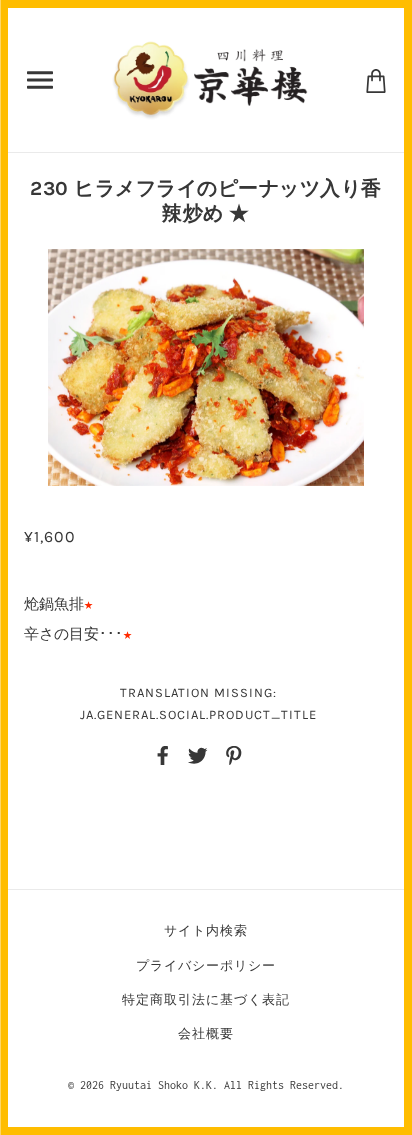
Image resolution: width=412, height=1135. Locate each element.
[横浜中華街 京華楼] (209, 78)
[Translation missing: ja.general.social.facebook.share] (163, 754)
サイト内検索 (206, 930)
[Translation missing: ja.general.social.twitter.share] (198, 754)
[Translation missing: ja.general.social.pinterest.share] (234, 754)
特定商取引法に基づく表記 (206, 999)
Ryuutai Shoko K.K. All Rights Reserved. (227, 1085)
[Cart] (376, 79)
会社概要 (206, 1033)
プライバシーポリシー (206, 965)
